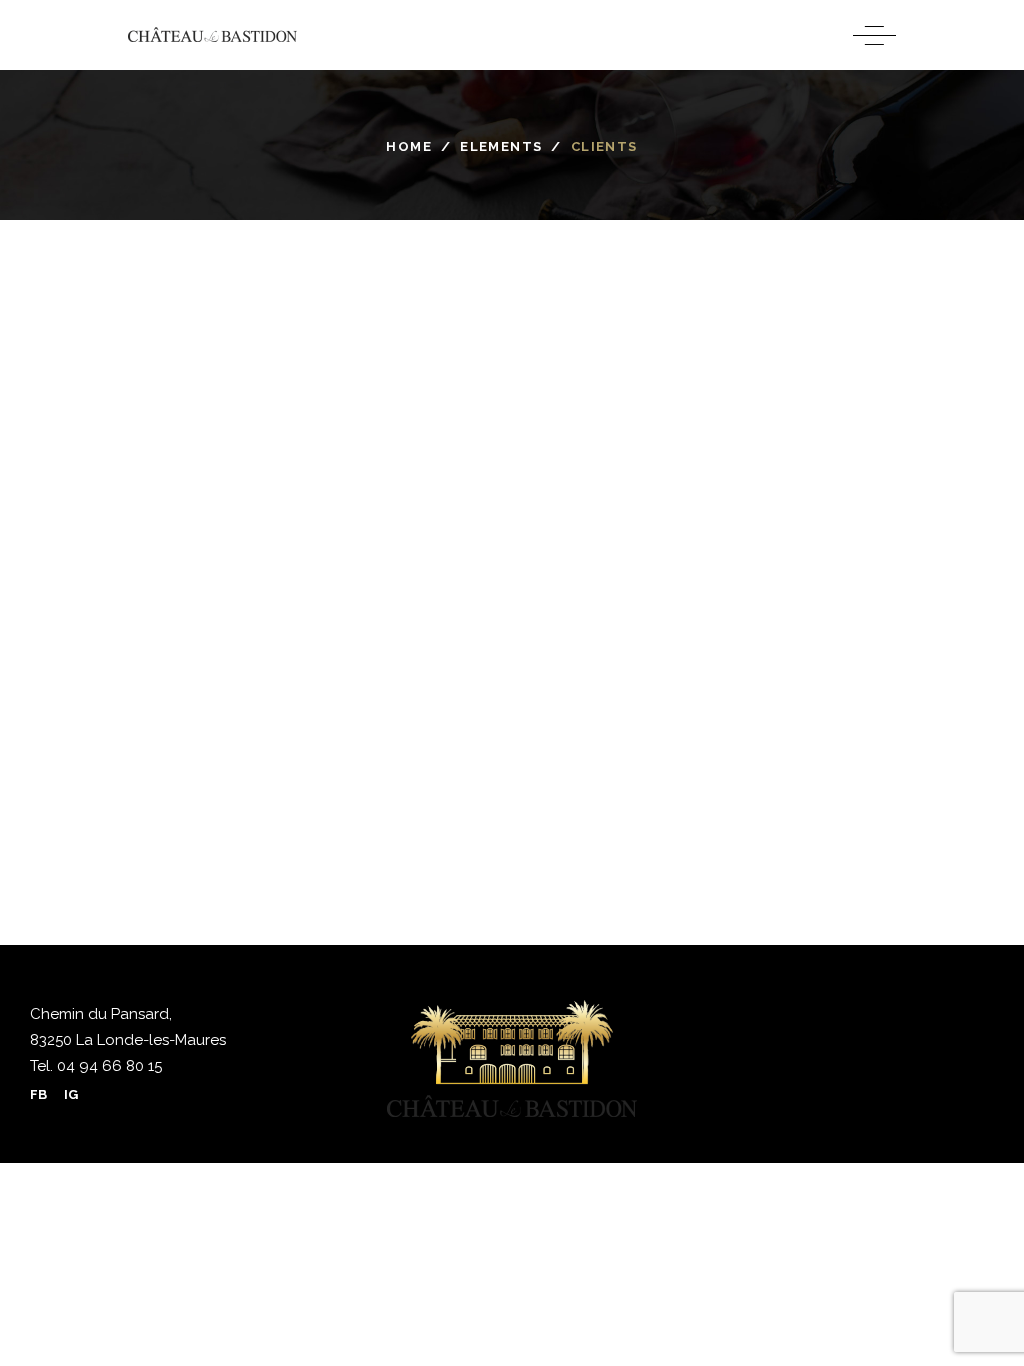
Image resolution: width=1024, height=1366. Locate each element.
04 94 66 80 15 (107, 1066)
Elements (501, 146)
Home (409, 146)
